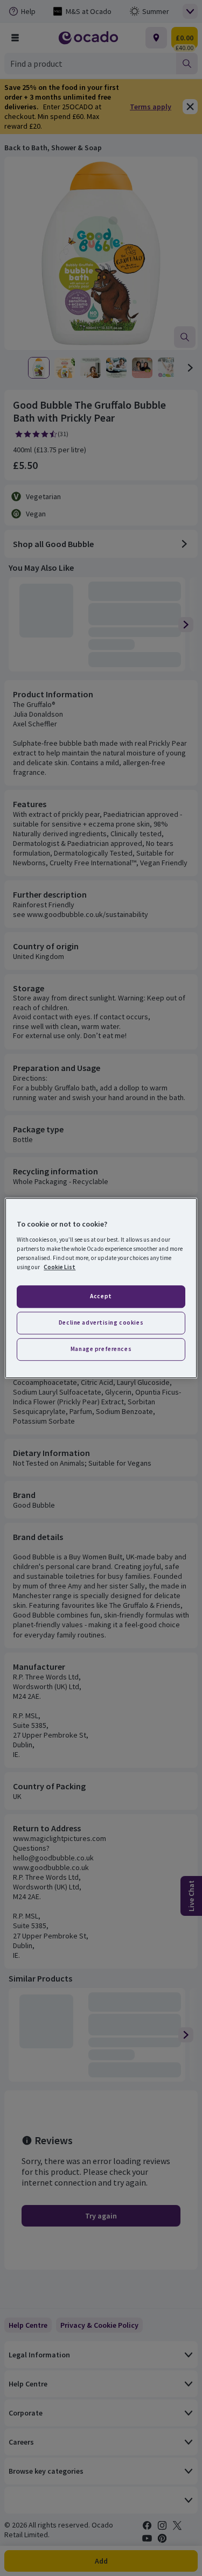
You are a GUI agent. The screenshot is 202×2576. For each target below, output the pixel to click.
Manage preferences (101, 1349)
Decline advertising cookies (101, 1322)
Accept (101, 1296)
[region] (101, 1288)
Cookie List (60, 1267)
